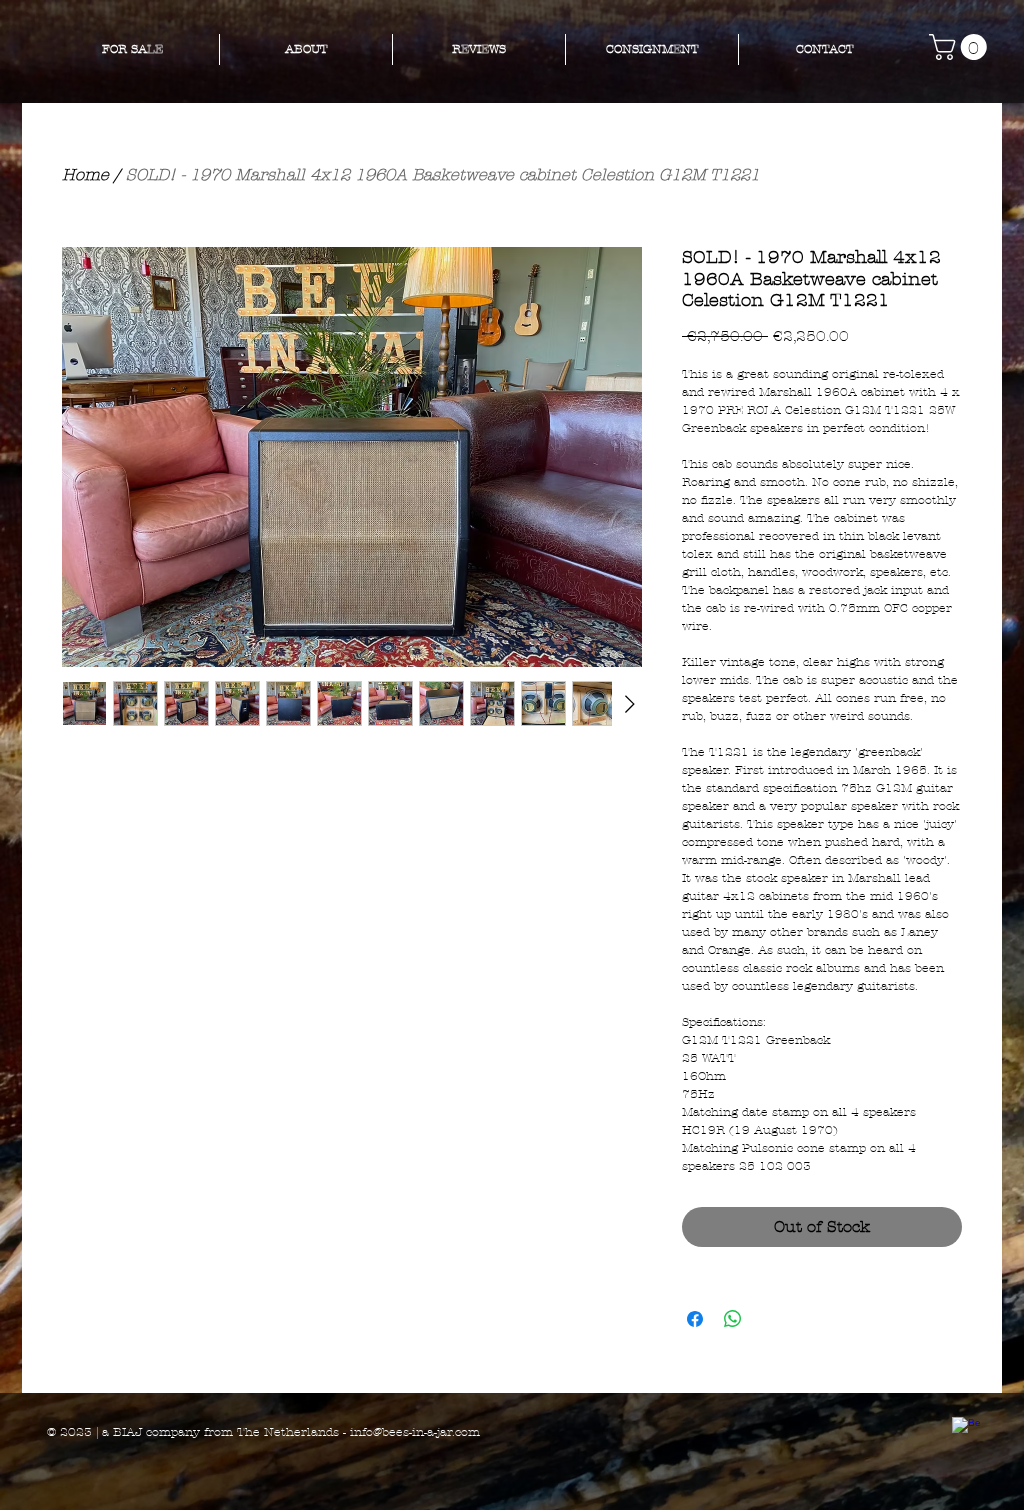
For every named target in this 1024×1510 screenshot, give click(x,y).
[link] (961, 47)
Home (85, 174)
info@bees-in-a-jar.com (415, 1432)
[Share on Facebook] (695, 1319)
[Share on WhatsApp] (733, 1319)
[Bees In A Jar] (966, 1431)
